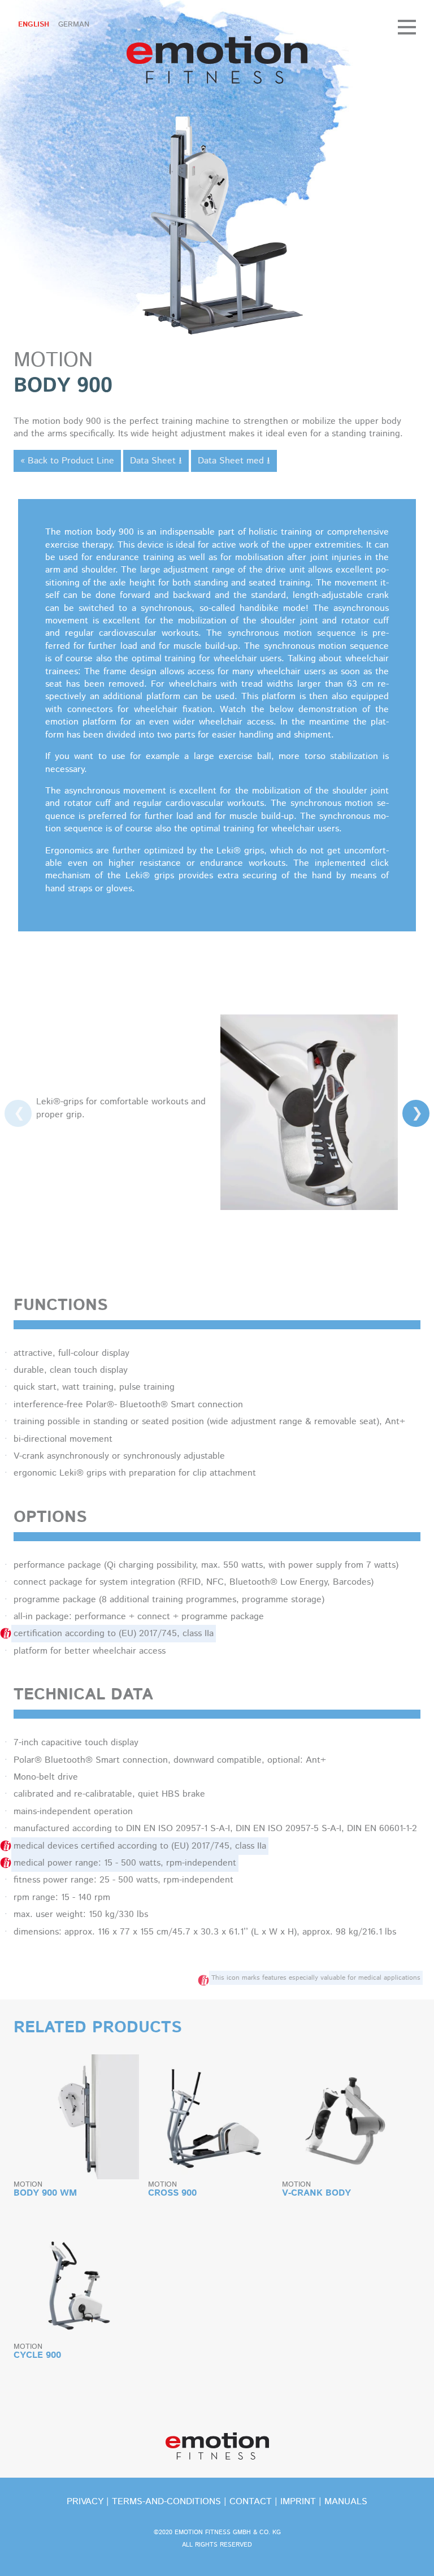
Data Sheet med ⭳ (234, 461)
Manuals (346, 2502)
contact (251, 2502)
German (74, 25)
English (34, 25)
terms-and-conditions (166, 2502)
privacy (85, 2502)
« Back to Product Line (67, 461)
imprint (298, 2502)
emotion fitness (217, 60)
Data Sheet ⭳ (156, 461)
